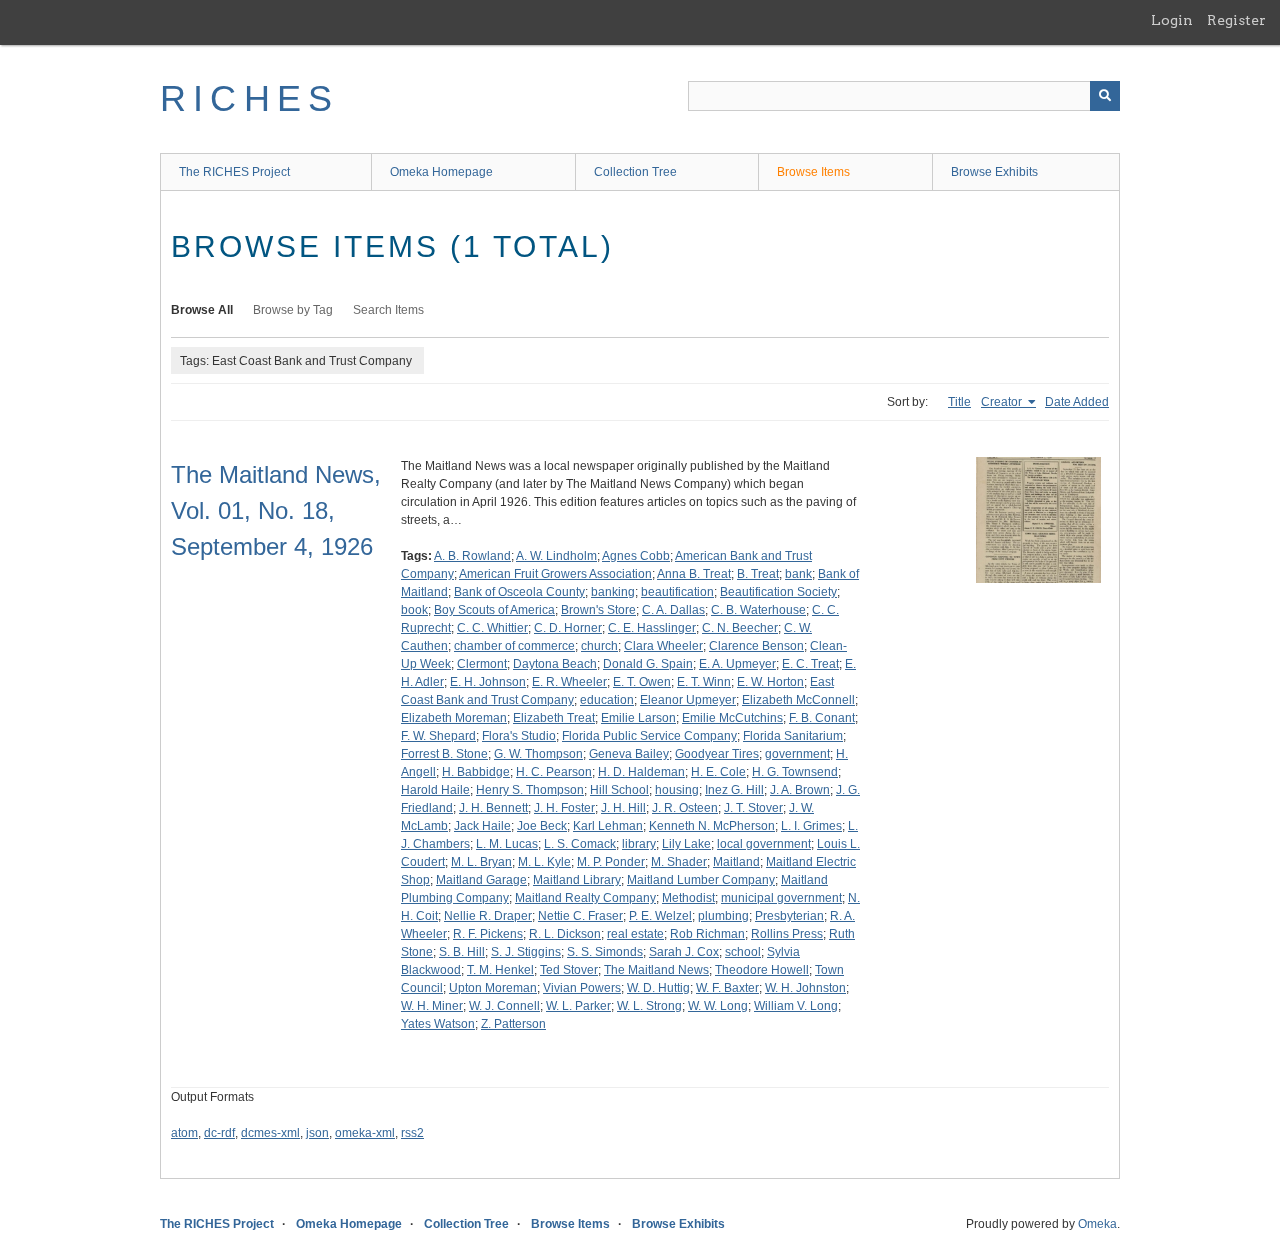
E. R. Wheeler (569, 682)
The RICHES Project (234, 172)
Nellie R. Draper (488, 916)
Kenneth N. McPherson (712, 826)
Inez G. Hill (734, 790)
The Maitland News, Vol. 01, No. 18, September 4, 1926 (276, 510)
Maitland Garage (481, 880)
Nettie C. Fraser (580, 916)
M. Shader (679, 862)
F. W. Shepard (438, 736)
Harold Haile (435, 790)
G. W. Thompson (538, 754)
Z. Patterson (513, 1024)
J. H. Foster (564, 808)
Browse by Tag (293, 310)
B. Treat (758, 574)
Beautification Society (778, 592)
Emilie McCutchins (732, 718)
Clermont (482, 664)
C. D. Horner (568, 628)
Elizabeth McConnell (798, 700)
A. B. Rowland (472, 556)
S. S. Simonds (605, 952)
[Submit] (1105, 96)
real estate (635, 934)
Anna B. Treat (694, 574)
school (743, 952)
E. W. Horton (770, 682)
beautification (677, 592)
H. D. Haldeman (641, 772)
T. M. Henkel (500, 970)
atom (184, 1133)
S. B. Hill (462, 952)
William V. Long (796, 1006)
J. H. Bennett (493, 808)
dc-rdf (219, 1133)
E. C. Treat (810, 664)
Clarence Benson (756, 646)
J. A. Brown (800, 790)
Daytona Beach (555, 664)
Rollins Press (787, 934)
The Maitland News (656, 970)
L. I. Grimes (811, 826)
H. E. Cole (718, 772)
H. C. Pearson (554, 772)
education (607, 700)
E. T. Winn (704, 682)
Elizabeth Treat (554, 718)
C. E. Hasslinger (652, 628)
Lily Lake (686, 844)
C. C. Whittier (492, 628)
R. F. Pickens (488, 934)
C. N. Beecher (740, 628)
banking (613, 592)
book (414, 610)
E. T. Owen (642, 682)
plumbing (723, 916)
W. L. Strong (649, 1006)
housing (677, 790)
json (317, 1133)
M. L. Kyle (544, 862)
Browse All (202, 310)
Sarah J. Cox (684, 952)
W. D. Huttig (658, 988)
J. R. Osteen (685, 808)
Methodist (688, 898)
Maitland (736, 862)
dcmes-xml (270, 1133)
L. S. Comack (580, 844)
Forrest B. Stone (444, 754)
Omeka (1097, 1224)
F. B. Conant (822, 718)
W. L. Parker (578, 1006)
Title (959, 402)
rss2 (412, 1133)
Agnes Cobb (636, 556)
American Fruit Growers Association (555, 574)
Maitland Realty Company (585, 898)
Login (1172, 20)
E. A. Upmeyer (737, 664)
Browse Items (813, 172)
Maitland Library (577, 880)
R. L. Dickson (565, 934)
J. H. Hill (623, 808)
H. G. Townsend (795, 772)
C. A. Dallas (673, 610)
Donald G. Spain (648, 664)
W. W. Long (718, 1006)
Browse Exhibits (994, 172)
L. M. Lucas (507, 844)
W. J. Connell (504, 1006)
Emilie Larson (638, 718)
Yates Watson (438, 1024)
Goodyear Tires (717, 754)
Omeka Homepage (441, 172)
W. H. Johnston (805, 988)
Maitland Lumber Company (701, 880)
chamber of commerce (514, 646)
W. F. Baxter (727, 988)
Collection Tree (635, 172)
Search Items (388, 310)
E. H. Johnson (488, 682)
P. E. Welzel (660, 916)
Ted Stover (569, 970)
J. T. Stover (753, 808)
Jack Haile (482, 826)
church (599, 646)
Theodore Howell (762, 970)
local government (764, 844)
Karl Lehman (608, 826)
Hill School (619, 790)
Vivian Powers (582, 988)
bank (798, 574)
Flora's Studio (519, 736)
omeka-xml (365, 1133)
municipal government (781, 898)
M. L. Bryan (481, 862)
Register (1236, 20)
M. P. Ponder (611, 862)
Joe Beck (542, 826)
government (797, 754)
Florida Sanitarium (793, 736)
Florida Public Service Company (649, 736)
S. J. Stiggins (526, 952)
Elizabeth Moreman (454, 718)
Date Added (1077, 402)
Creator (1003, 402)
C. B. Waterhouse (758, 610)
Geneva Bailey (629, 754)
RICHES (249, 98)
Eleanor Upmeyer (688, 700)
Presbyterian (789, 916)
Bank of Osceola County (519, 592)
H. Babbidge (476, 772)
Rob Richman (707, 934)
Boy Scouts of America (494, 610)
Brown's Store (598, 610)
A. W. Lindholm (556, 556)
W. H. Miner (432, 1006)
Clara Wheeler (663, 646)
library (639, 844)
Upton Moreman (493, 988)
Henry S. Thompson (530, 790)
